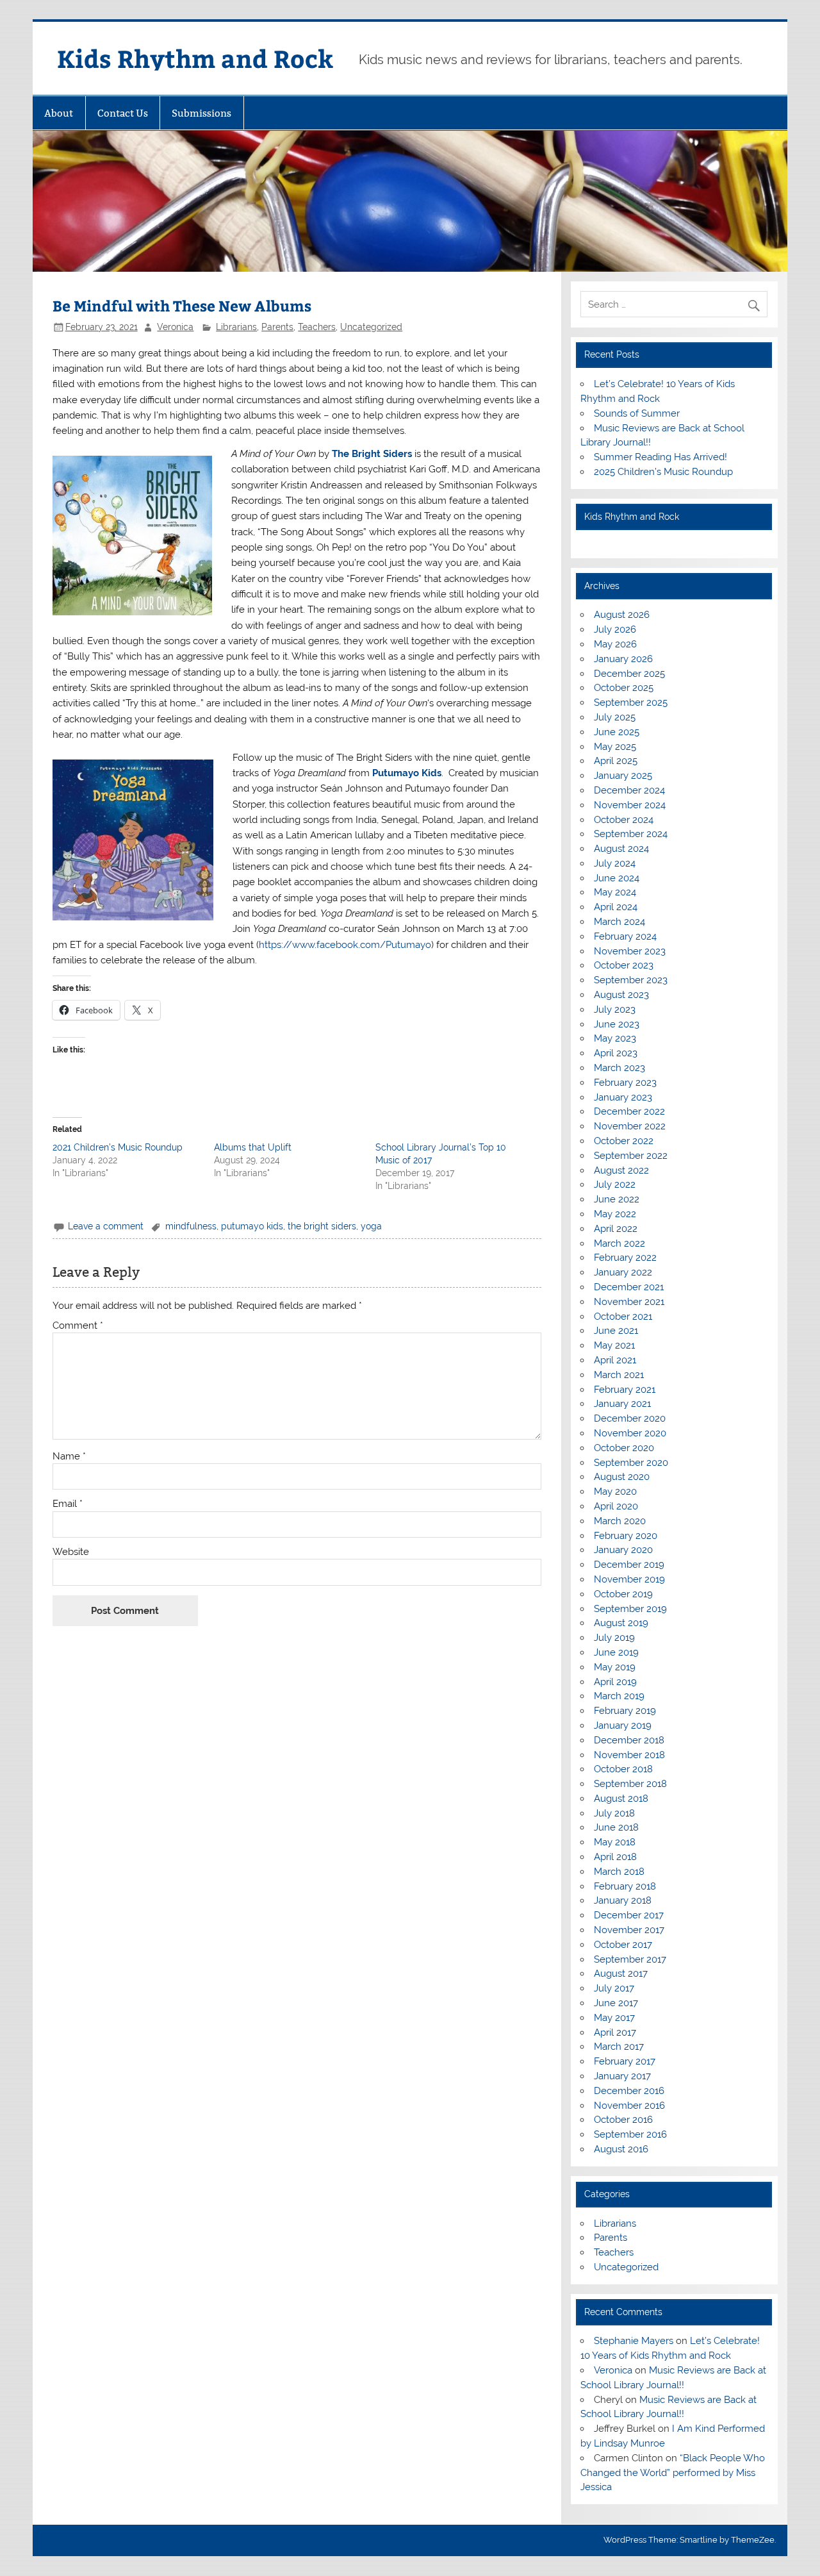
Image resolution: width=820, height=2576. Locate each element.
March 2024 (619, 922)
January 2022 (623, 1272)
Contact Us (123, 113)
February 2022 (625, 1258)
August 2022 (621, 1170)
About (59, 113)
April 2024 (616, 907)
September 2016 (630, 2134)
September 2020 (631, 1463)
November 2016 (629, 2106)
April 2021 (615, 1360)
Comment (78, 1326)
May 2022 (615, 1214)
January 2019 (623, 1725)
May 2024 (615, 892)
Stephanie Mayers (634, 2341)
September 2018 (630, 1784)
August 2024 (621, 849)
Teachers (317, 327)
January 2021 (622, 1404)
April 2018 (615, 1857)
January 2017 (622, 2076)
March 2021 (619, 1375)
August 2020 (622, 1477)
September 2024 (631, 834)
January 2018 (623, 1900)
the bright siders (322, 1226)
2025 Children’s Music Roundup (663, 472)
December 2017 (629, 1915)
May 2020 (615, 1492)
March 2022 (619, 1243)
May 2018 (615, 1842)
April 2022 (616, 1229)
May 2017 (614, 2018)
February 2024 (625, 936)
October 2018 (623, 1769)
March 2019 (619, 1696)
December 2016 (629, 2091)
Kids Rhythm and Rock (195, 58)
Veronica (175, 327)
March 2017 (619, 2047)
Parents (277, 327)
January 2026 (623, 659)
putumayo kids (252, 1226)
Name (69, 1457)
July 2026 (615, 629)
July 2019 (614, 1638)
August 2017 (621, 1974)
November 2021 (629, 1302)
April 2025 (616, 761)
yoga (371, 1226)
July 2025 (615, 717)
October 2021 (623, 1317)
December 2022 (629, 1111)
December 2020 (630, 1418)
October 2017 (623, 1945)
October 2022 (624, 1141)
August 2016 (621, 2149)
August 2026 (622, 615)
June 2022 (617, 1199)
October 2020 (624, 1448)
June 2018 (616, 1827)
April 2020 (616, 1506)
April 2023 (616, 1053)
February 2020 (626, 1536)
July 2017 (614, 1988)
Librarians (236, 327)
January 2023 (623, 1097)
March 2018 (619, 1872)
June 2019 (616, 1652)
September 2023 (631, 980)
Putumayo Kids (407, 773)
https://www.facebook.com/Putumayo (345, 945)
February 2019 (625, 1711)
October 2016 (623, 2120)
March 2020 (620, 1521)
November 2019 (629, 1579)
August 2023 (621, 995)
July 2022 (615, 1184)
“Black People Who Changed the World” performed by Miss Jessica (673, 2473)
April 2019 (615, 1682)
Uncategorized (371, 327)
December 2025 (629, 674)
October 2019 (623, 1594)
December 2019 (629, 1565)
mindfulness (191, 1226)
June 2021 (616, 1331)
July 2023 (615, 1010)
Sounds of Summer (637, 413)
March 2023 (619, 1068)
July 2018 (614, 1813)
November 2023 (630, 951)
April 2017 (615, 2032)
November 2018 (629, 1755)
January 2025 (623, 776)
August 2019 (621, 1623)
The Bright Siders (372, 454)
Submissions (201, 113)
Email (68, 1504)
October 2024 (624, 820)
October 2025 (624, 688)
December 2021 (629, 1287)
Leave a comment (106, 1226)
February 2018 (625, 1886)
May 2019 (615, 1667)
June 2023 (617, 1024)
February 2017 (625, 2061)
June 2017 (616, 2003)
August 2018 (621, 1799)
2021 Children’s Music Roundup (118, 1147)
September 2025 (631, 702)
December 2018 (629, 1740)
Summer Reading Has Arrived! (660, 457)
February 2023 (625, 1083)
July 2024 (615, 863)
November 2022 (630, 1126)
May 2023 (615, 1038)
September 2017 (630, 1959)
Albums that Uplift (253, 1147)
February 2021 (625, 1390)
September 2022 (631, 1156)
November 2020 (630, 1433)
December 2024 (629, 790)
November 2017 (629, 1930)
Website (71, 1552)
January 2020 (623, 1550)
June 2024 (617, 878)
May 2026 (615, 644)
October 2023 (624, 965)
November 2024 (630, 805)
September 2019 (630, 1609)
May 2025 (615, 747)
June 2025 (617, 732)
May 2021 (614, 1345)
